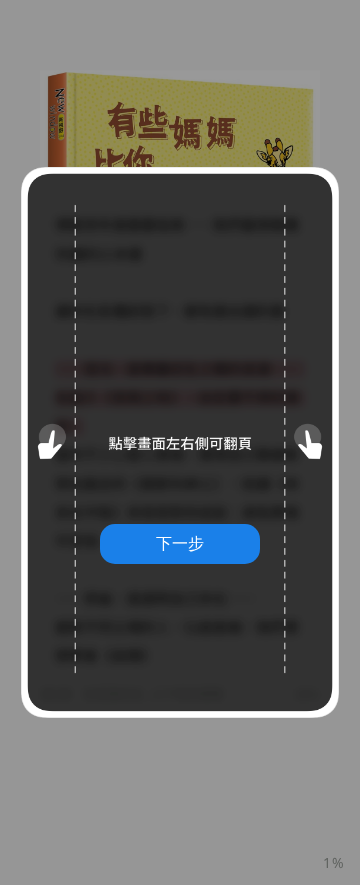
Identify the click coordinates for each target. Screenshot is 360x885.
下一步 (180, 543)
